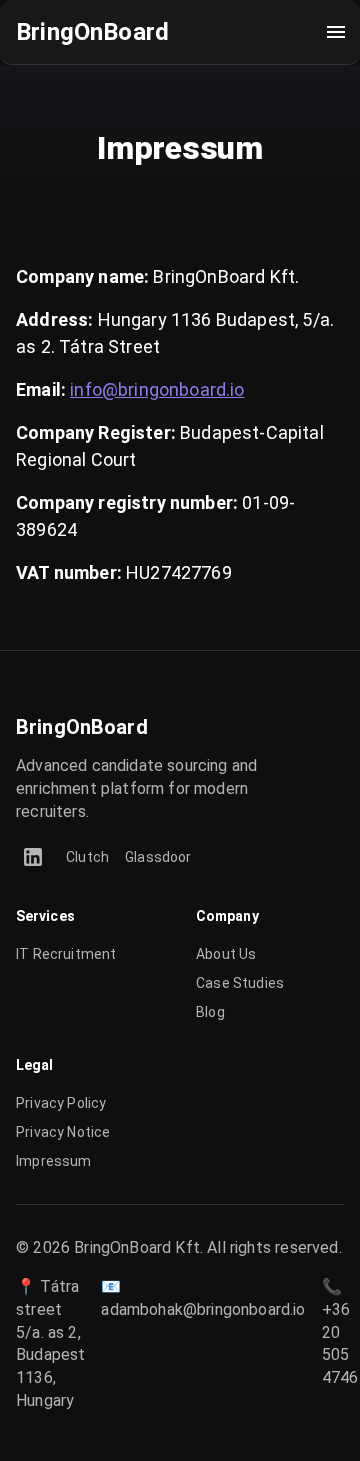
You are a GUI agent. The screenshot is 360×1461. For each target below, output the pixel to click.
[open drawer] (336, 32)
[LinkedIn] (33, 857)
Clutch (87, 857)
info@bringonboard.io (157, 389)
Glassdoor (158, 857)
